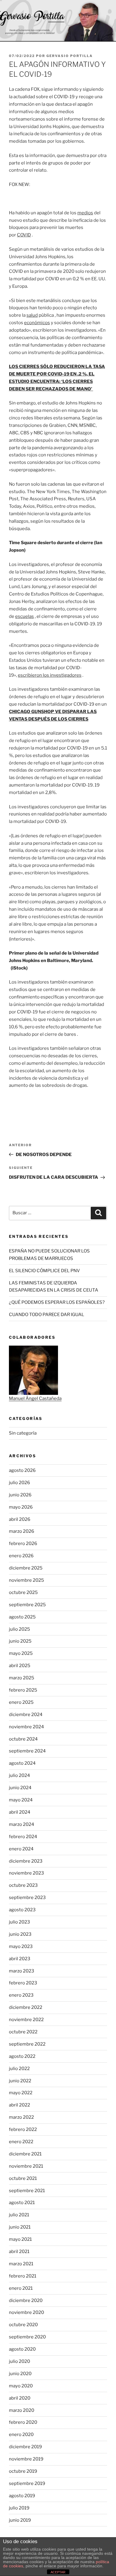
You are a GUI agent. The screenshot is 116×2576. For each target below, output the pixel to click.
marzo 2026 (22, 1531)
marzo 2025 (22, 1678)
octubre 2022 (23, 2032)
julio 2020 (19, 2361)
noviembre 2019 (26, 2459)
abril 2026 (20, 1519)
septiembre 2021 (27, 2191)
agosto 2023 (22, 1910)
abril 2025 (20, 1666)
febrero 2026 (23, 1544)
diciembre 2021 (25, 2154)
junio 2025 (20, 1641)
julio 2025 (19, 1629)
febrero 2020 (23, 2422)
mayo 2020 (21, 2386)
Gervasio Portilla (70, 56)
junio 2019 (20, 2520)
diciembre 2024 (26, 1715)
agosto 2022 (22, 2056)
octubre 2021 (23, 2178)
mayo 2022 (21, 2093)
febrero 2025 (23, 1690)
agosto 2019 (22, 2496)
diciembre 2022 (26, 2007)
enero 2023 (21, 1995)
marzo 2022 (21, 2117)
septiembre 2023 (27, 1898)
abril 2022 (19, 2105)
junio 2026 (20, 1495)
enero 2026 (21, 1556)
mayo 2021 (20, 2239)
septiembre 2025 (27, 1605)
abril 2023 (20, 1959)
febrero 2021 (23, 2276)
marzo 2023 (22, 1971)
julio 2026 (19, 1483)
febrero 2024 (23, 1837)
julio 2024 (19, 1775)
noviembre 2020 (26, 2312)
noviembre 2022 (26, 2020)
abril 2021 (19, 2252)
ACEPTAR (58, 2572)
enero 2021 (21, 2288)
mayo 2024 (21, 1800)
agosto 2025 (22, 1617)
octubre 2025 (23, 1592)
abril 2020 (20, 2398)
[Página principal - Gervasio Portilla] (58, 21)
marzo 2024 (22, 1824)
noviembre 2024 (26, 1727)
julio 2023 (19, 1922)
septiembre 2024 (27, 1751)
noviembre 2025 (26, 1580)
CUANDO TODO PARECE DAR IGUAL (47, 1315)
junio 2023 (20, 1934)
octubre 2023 (23, 1885)
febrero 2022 (23, 2129)
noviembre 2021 (26, 2166)
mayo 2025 (21, 1653)
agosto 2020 (22, 2349)
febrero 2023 (23, 1983)
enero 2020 (21, 2435)
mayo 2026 (21, 1507)
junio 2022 (20, 2081)
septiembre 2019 (27, 2483)
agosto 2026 (22, 1470)
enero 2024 (21, 1849)
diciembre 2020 (26, 2300)
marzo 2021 (21, 2264)
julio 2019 (19, 2508)
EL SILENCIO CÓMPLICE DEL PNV (44, 1271)
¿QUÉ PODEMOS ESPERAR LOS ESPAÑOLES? (57, 1302)
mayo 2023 (21, 1946)
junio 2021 (20, 2227)
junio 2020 (20, 2374)
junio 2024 (20, 1788)
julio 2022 (19, 2069)
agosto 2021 (22, 2203)
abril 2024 (20, 1812)
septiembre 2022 (27, 2044)
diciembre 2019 (25, 2447)
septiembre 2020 (27, 2337)
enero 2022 (21, 2142)
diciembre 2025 (26, 1568)
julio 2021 (19, 2215)
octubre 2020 (23, 2325)
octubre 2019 (23, 2471)
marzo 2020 (22, 2410)
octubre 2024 (23, 1739)
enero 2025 (21, 1702)
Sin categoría (23, 1433)
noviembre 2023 (26, 1873)
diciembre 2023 (26, 1861)
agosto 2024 (22, 1763)
